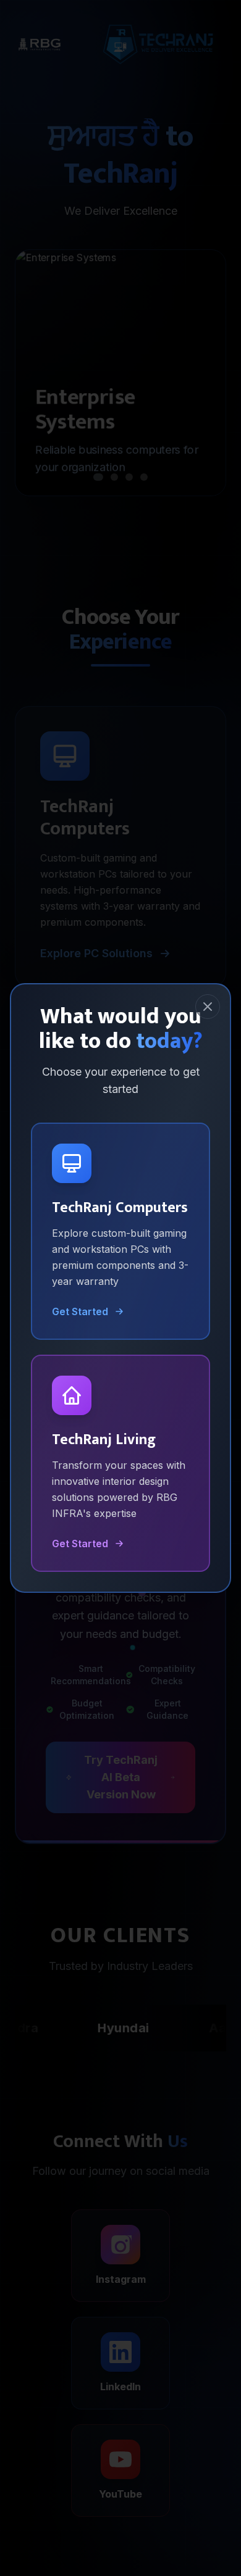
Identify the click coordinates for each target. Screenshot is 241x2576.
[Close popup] (208, 1007)
